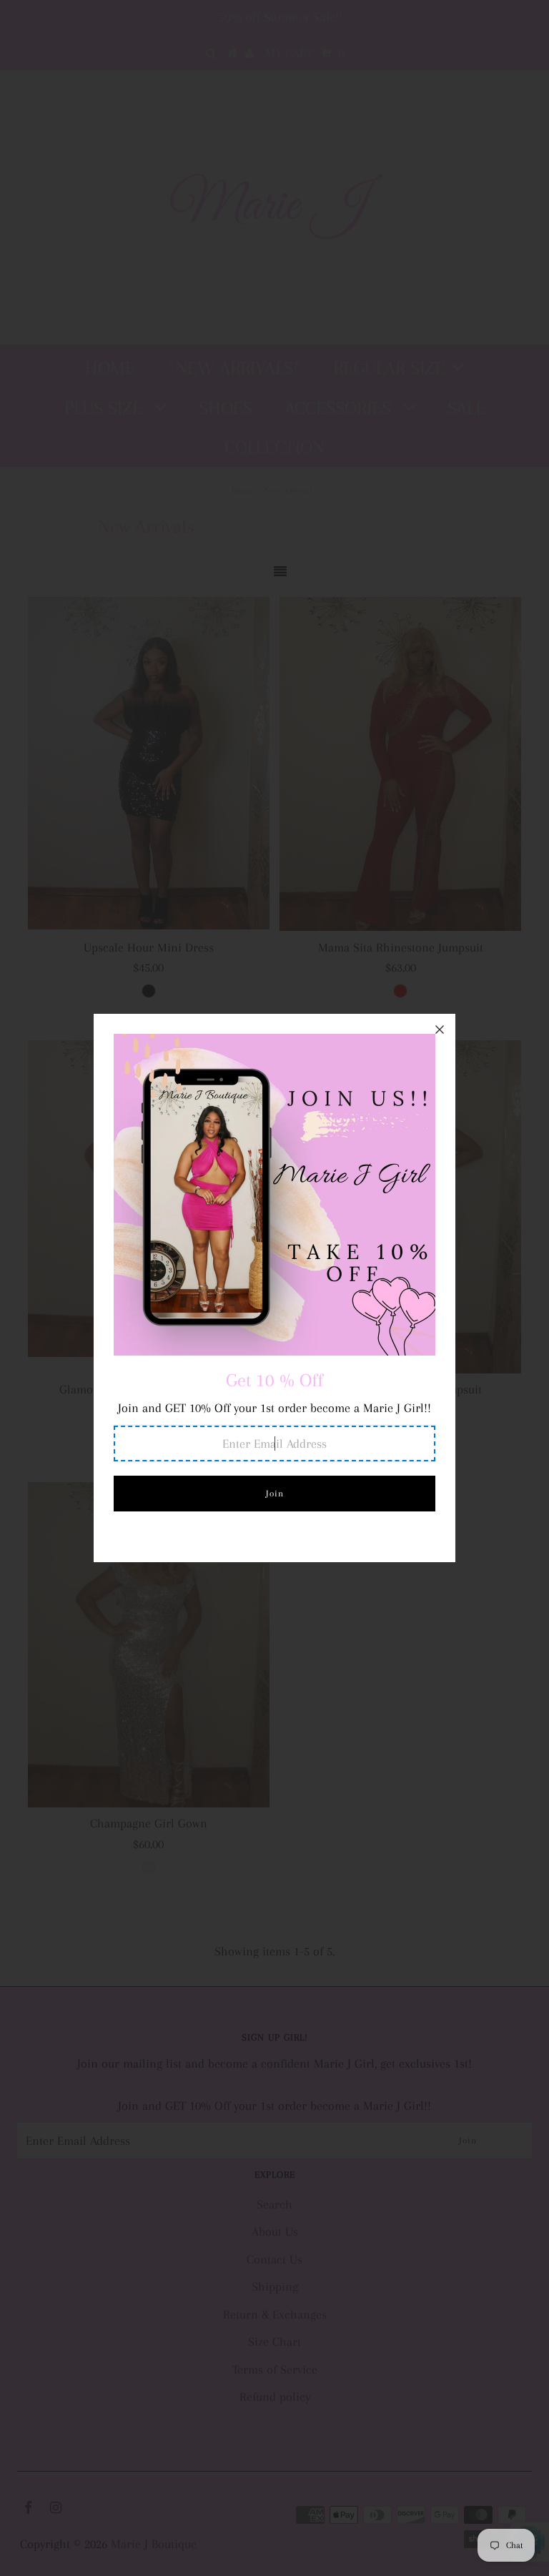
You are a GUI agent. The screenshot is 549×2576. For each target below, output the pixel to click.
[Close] (440, 1030)
